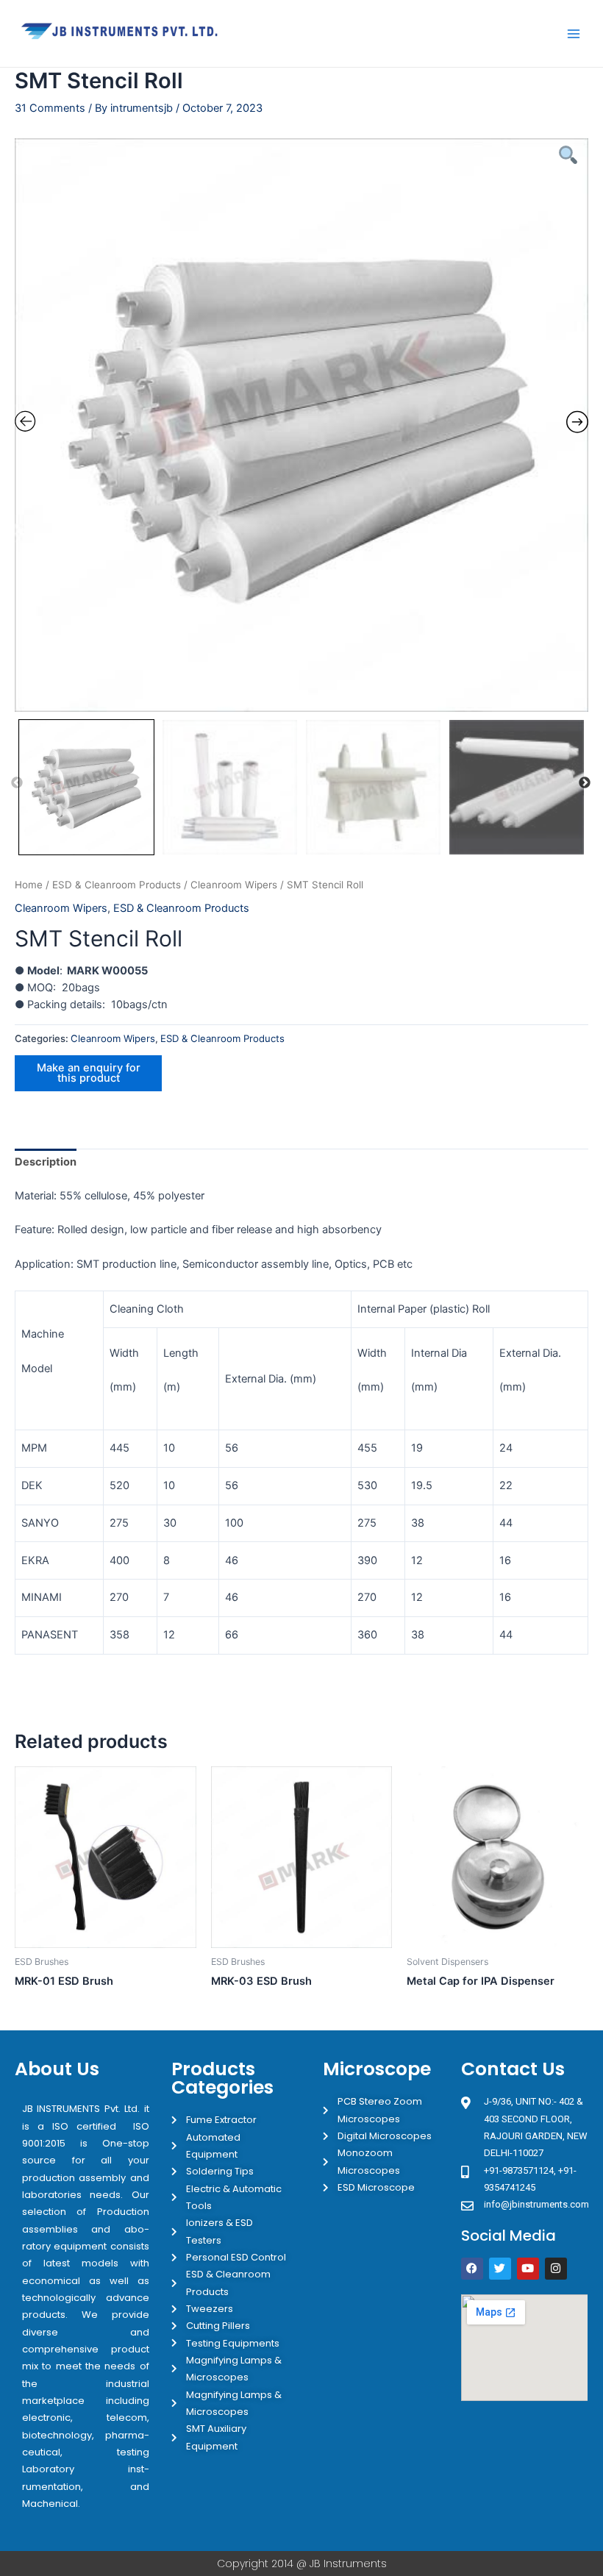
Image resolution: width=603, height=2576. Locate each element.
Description (46, 1162)
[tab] (46, 1163)
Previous (17, 783)
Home (29, 885)
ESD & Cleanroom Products (117, 885)
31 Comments (50, 108)
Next (585, 783)
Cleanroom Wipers (234, 885)
